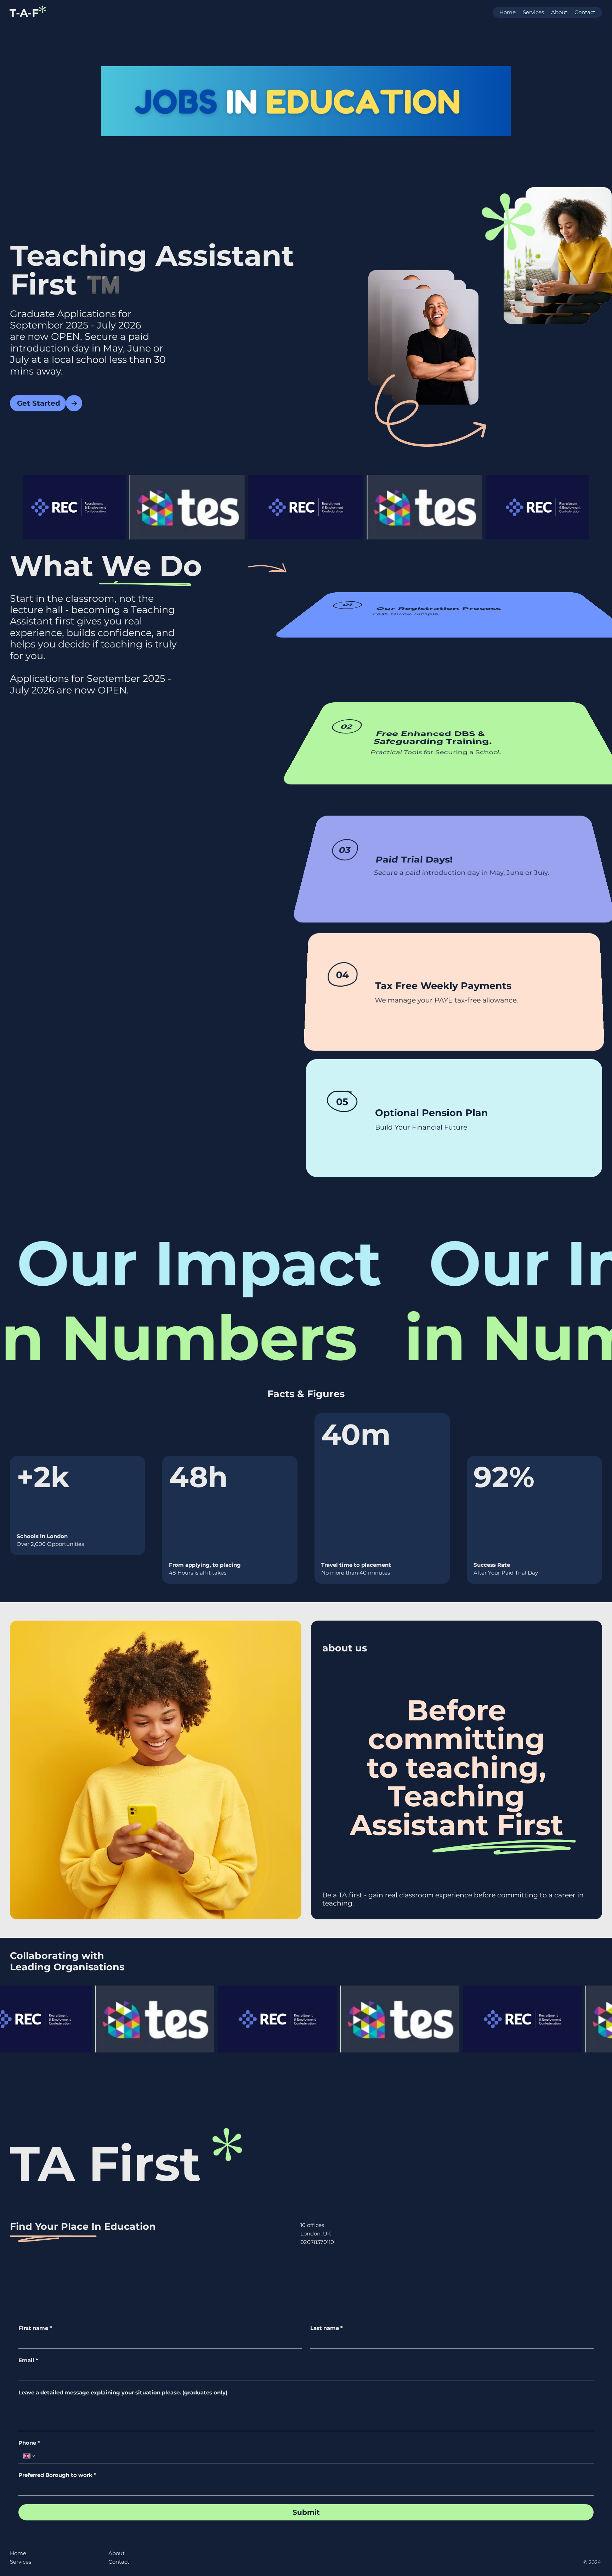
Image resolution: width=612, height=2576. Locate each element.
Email (28, 2360)
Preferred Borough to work (57, 2475)
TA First (105, 2164)
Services (21, 2562)
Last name (327, 2328)
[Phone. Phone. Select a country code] (29, 2456)
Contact (119, 2562)
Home (18, 2553)
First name (35, 2328)
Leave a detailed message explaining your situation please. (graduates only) (123, 2393)
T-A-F (24, 13)
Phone (29, 2443)
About (117, 2553)
